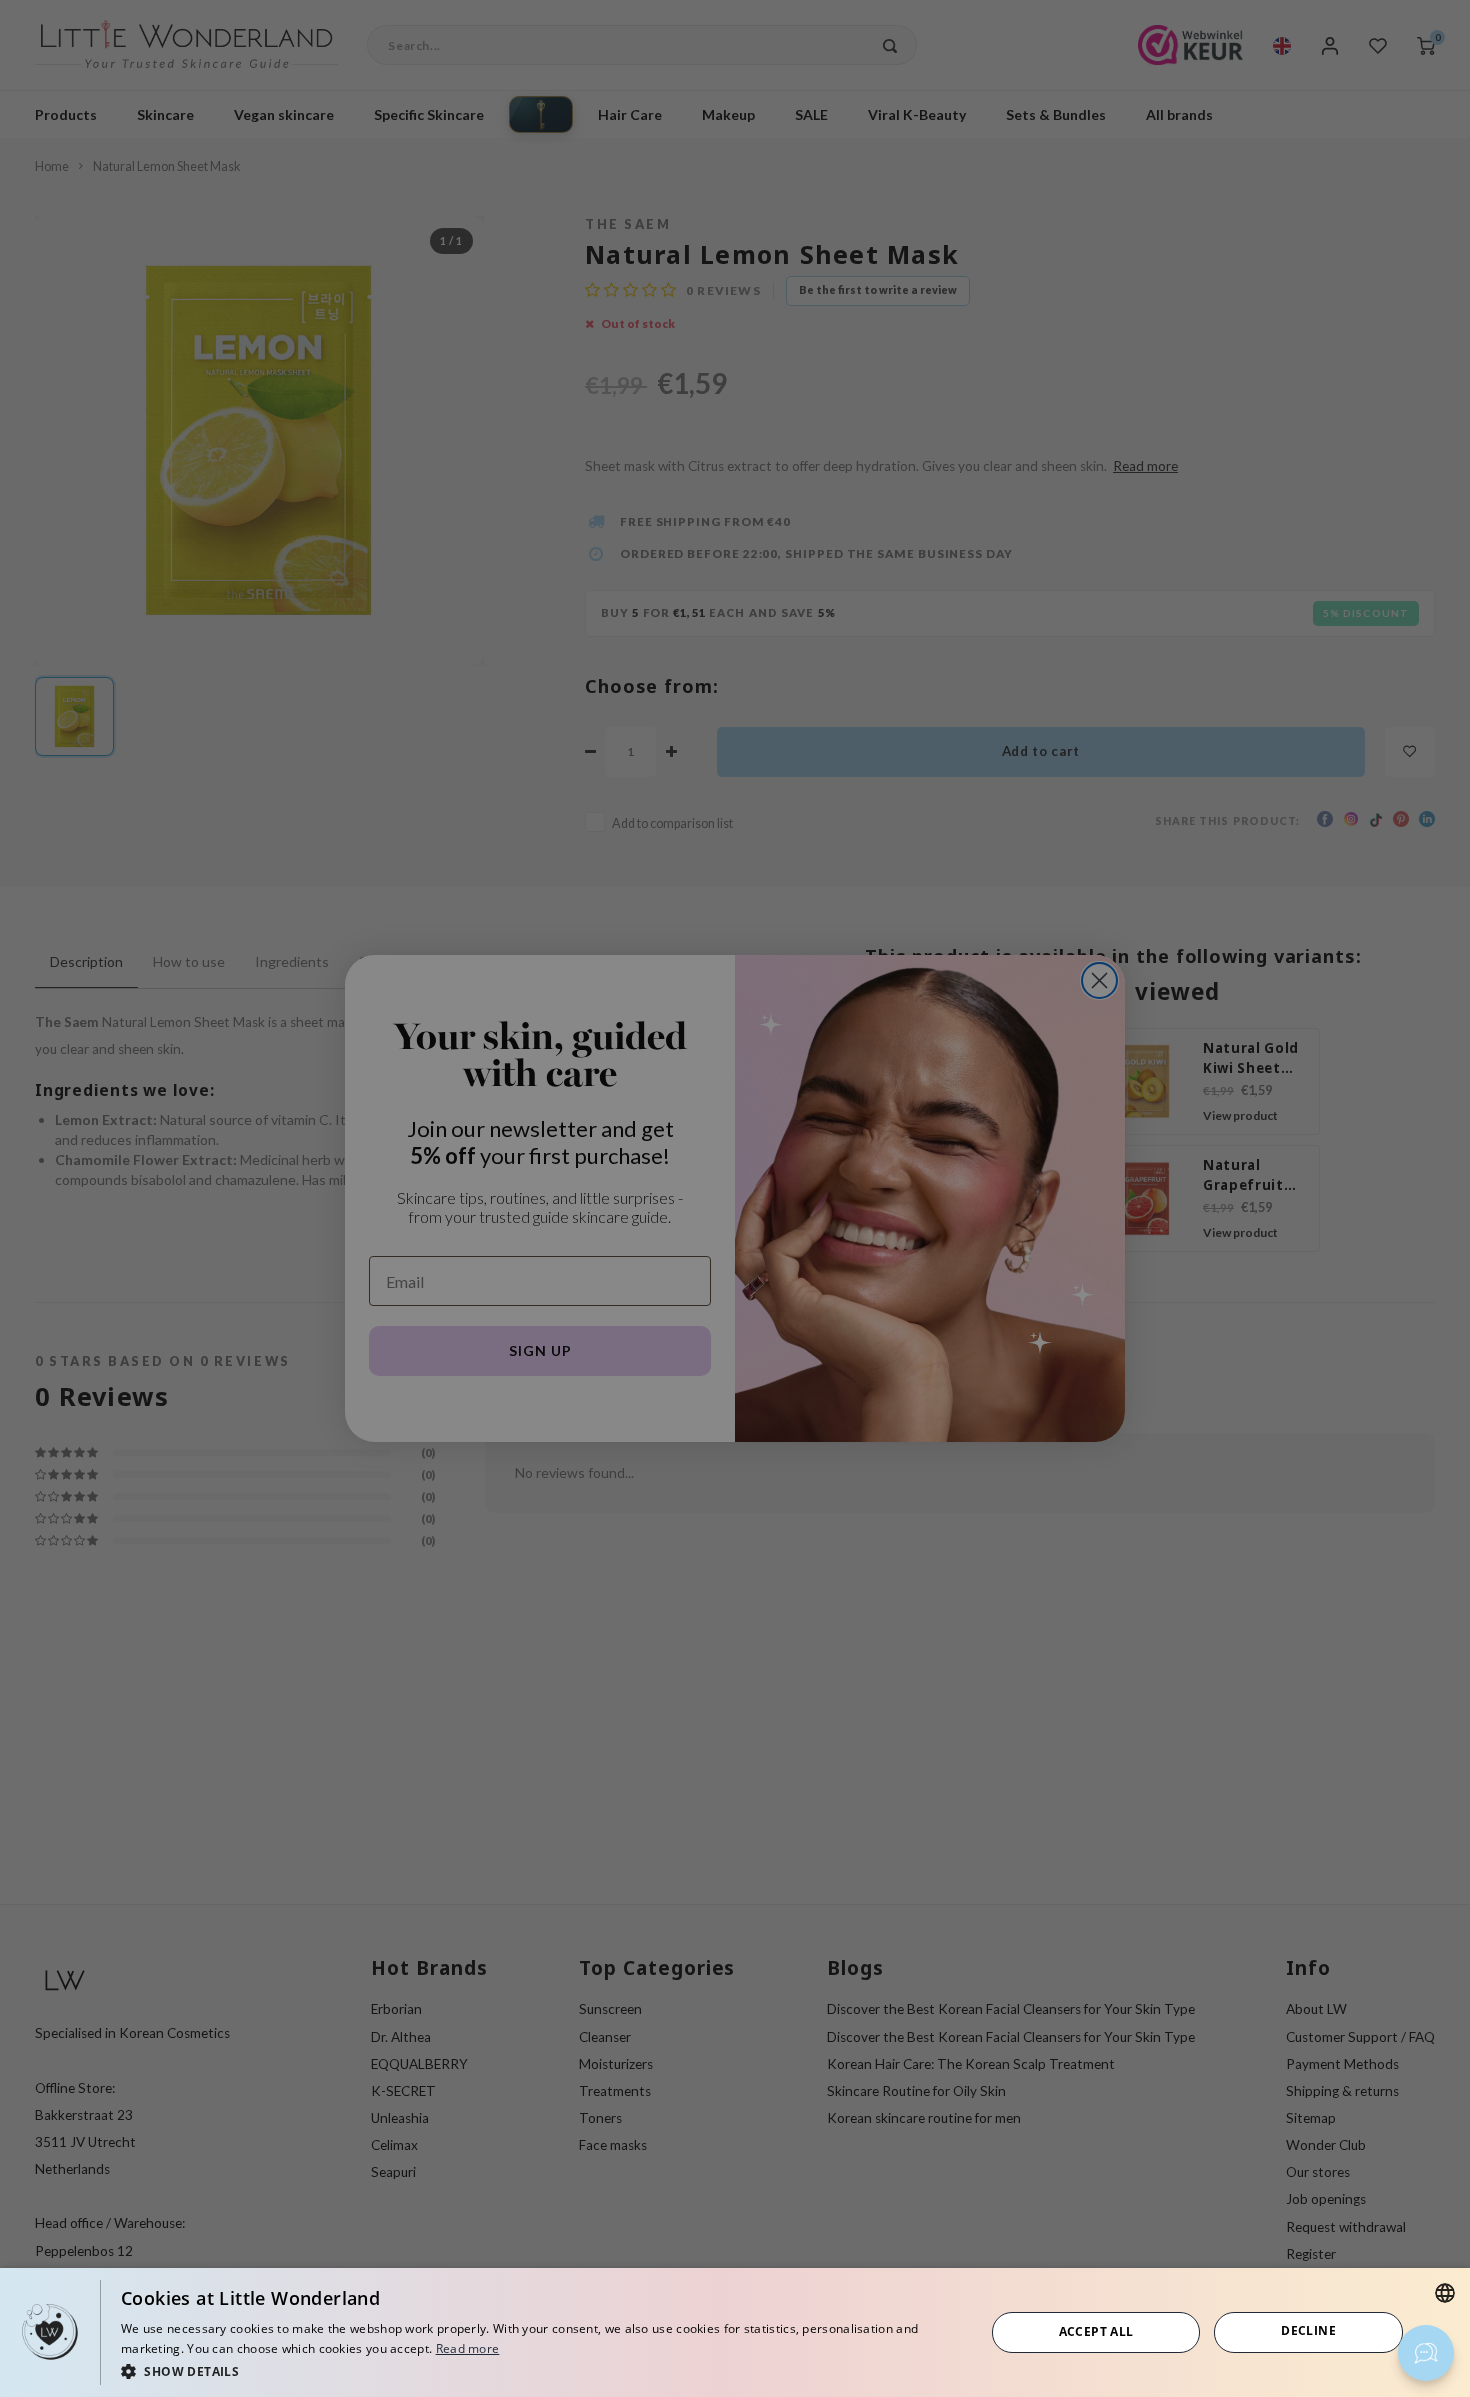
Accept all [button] (1096, 2331)
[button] (540, 2370)
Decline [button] (1308, 2330)
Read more (468, 2348)
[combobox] (1445, 2293)
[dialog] (735, 2332)
